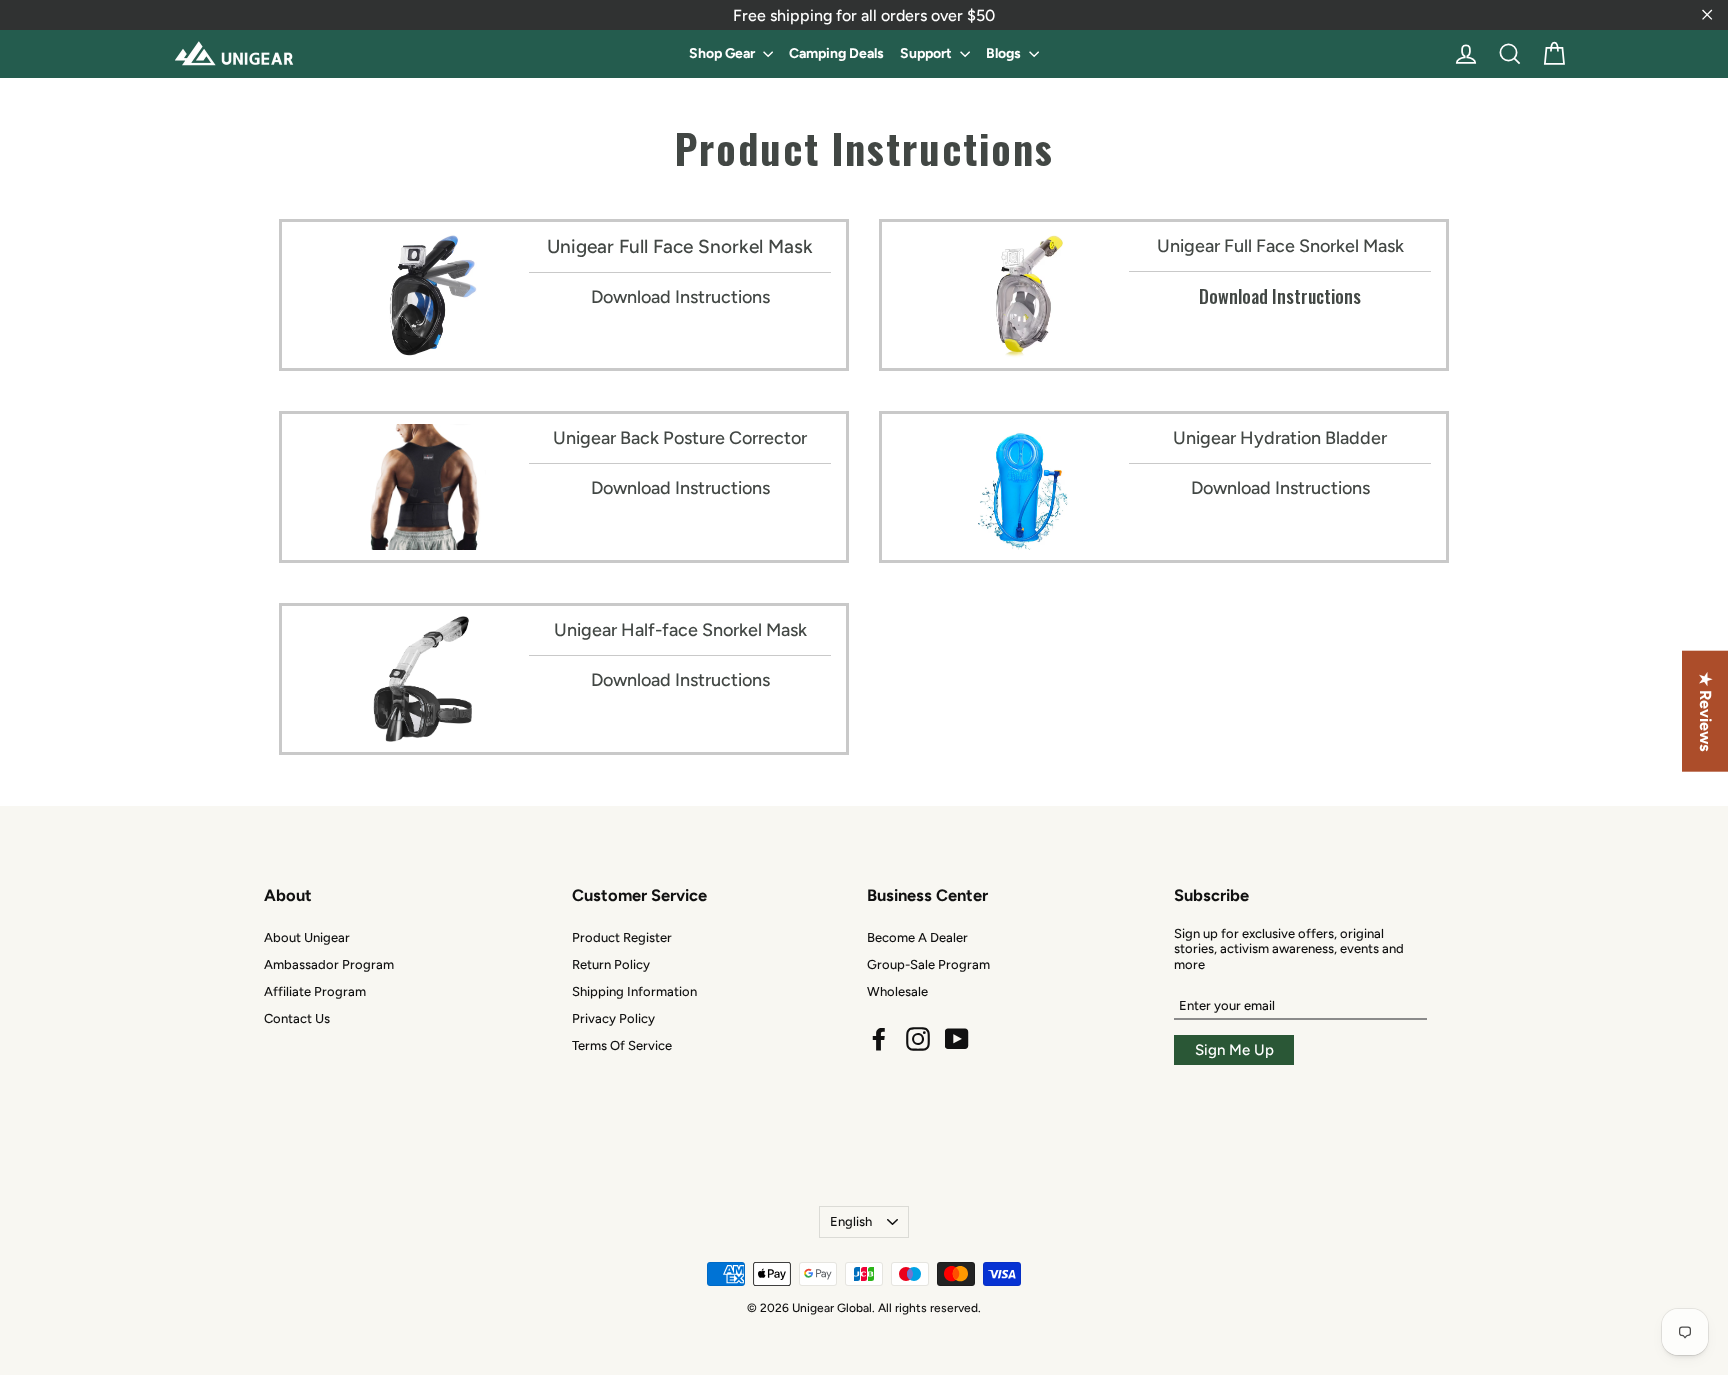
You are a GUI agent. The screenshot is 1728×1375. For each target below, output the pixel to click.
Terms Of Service (622, 1045)
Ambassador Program (329, 964)
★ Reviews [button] (1705, 710)
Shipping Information (634, 991)
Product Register (622, 937)
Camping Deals (836, 53)
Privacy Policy (613, 1018)
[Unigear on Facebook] (879, 1039)
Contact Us (297, 1018)
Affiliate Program (315, 991)
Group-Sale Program (928, 964)
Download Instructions (680, 297)
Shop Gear (723, 53)
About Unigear (307, 937)
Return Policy (611, 964)
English (851, 1221)
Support (927, 53)
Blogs (1005, 53)
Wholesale (897, 991)
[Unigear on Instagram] (918, 1039)
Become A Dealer (917, 937)
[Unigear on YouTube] (957, 1039)
